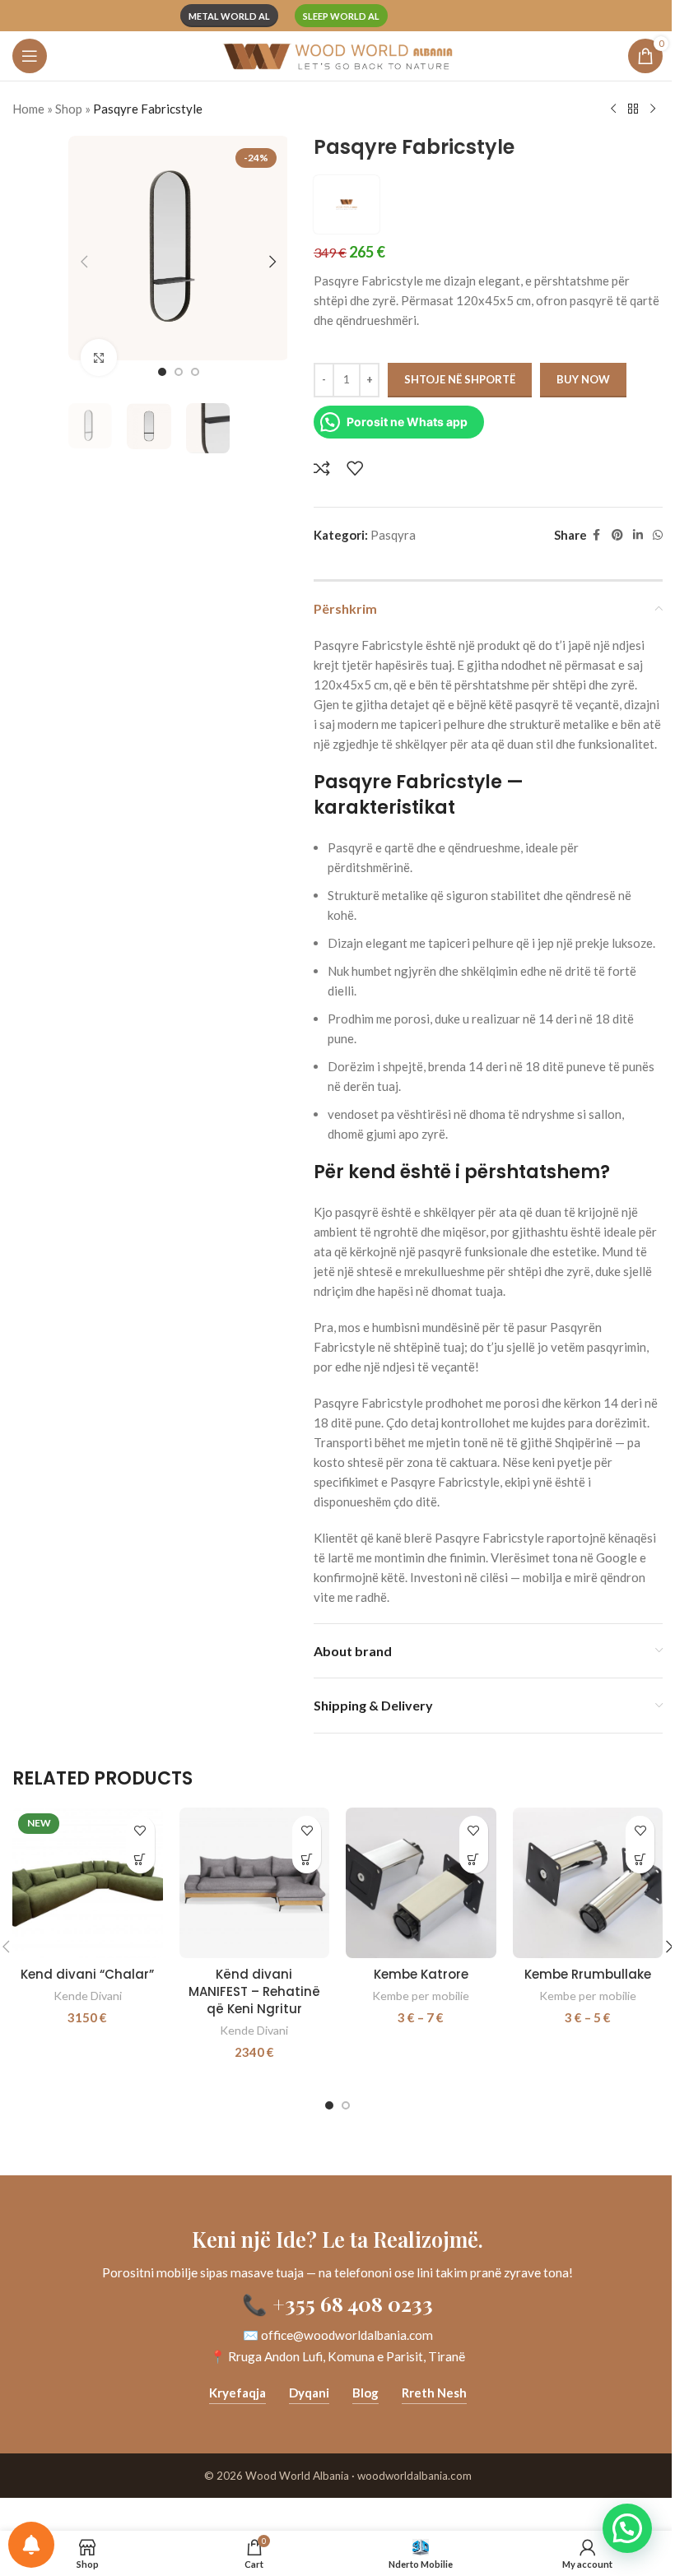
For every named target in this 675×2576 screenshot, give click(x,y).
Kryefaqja (237, 2393)
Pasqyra (393, 535)
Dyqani (309, 2393)
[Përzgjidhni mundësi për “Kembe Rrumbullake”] (640, 1859)
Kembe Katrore (421, 1974)
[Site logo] (337, 54)
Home (28, 109)
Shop (69, 109)
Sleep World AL (341, 16)
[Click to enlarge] (99, 357)
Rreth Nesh (434, 2393)
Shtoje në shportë (460, 379)
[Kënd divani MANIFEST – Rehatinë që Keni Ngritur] (255, 1883)
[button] (85, 262)
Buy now (583, 379)
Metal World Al (229, 16)
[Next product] (653, 109)
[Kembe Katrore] (421, 1883)
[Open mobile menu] (30, 56)
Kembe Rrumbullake (588, 1974)
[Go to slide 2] (179, 372)
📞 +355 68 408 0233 (337, 2303)
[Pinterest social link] (617, 535)
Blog (365, 2393)
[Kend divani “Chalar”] (88, 1883)
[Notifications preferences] (31, 2545)
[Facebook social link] (597, 535)
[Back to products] (633, 109)
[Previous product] (613, 109)
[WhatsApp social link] (658, 535)
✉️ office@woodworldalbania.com (338, 2335)
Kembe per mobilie (421, 1996)
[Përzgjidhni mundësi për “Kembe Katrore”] (474, 1859)
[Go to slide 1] (162, 372)
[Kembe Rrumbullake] (588, 1883)
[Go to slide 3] (195, 372)
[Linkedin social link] (638, 535)
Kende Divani (88, 1996)
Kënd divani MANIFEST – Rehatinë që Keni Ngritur (254, 1991)
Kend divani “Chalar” (87, 1974)
